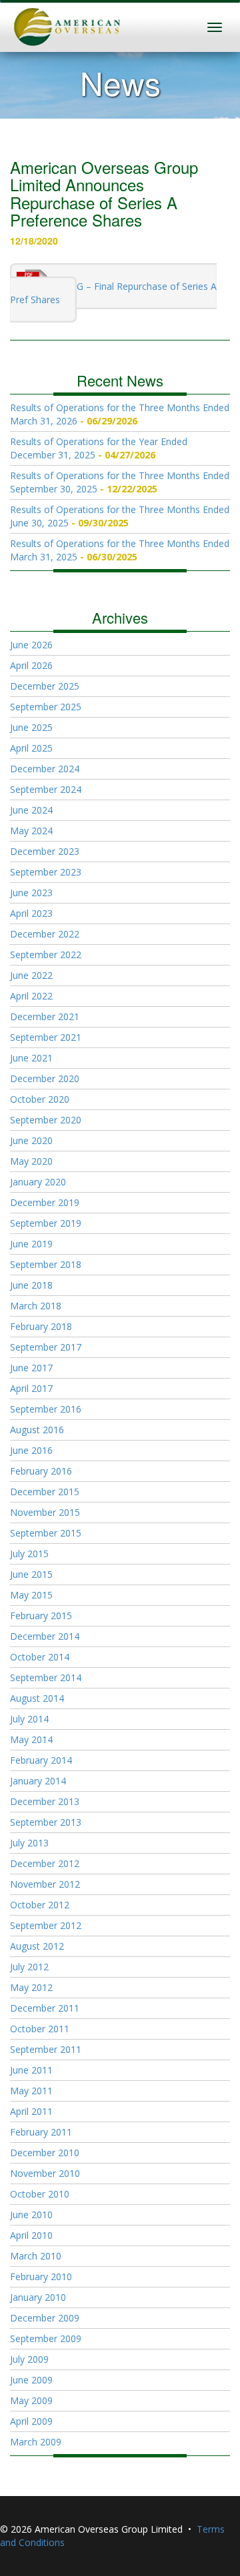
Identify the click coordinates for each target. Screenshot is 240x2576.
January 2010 (38, 2297)
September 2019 (46, 1223)
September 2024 (46, 789)
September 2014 (46, 1677)
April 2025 (31, 748)
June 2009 (31, 2380)
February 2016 (41, 1471)
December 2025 (45, 686)
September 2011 (46, 2049)
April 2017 (31, 1388)
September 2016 (46, 1409)
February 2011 (41, 2132)
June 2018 (31, 1285)
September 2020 (46, 1120)
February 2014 (41, 1760)
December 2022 (45, 934)
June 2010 (31, 2215)
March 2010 (36, 2256)
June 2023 (31, 893)
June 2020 (31, 1140)
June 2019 (31, 1244)
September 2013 (46, 1822)
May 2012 (31, 1987)
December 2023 (45, 851)
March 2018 (36, 1306)
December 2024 (45, 769)
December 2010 (45, 2153)
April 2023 (31, 913)
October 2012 (40, 1905)
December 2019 (45, 1202)
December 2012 (45, 1863)
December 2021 (45, 1016)
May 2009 (31, 2400)
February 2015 (41, 1615)
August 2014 (37, 1698)
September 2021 (46, 1037)
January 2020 (38, 1182)
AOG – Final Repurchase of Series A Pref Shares (113, 293)
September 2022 (46, 955)
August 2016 (37, 1430)
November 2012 (45, 1884)
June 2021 (31, 1058)
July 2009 (29, 2359)
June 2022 (31, 975)
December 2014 (45, 1636)
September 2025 (46, 707)
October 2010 (40, 2194)
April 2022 (31, 996)
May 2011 (31, 2091)
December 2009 (45, 2318)
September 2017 (46, 1347)
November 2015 (45, 1512)
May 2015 (31, 1595)
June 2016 (31, 1450)
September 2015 (46, 1533)
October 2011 (40, 2029)
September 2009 (46, 2338)
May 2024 (31, 831)
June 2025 (31, 727)
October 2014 (40, 1657)
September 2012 (46, 1925)
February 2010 (41, 2276)
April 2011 (31, 2111)
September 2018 (46, 1264)
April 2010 (31, 2235)
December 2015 (45, 1492)
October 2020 (40, 1099)
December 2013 (45, 1801)
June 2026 (31, 645)
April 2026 (31, 665)
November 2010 (45, 2173)
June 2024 (31, 810)
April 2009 (31, 2421)
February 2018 (41, 1326)
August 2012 (37, 1946)
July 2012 (29, 1967)
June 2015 (31, 1574)
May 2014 (31, 1739)
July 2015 (29, 1554)
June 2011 (31, 2070)
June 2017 (31, 1368)
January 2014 (38, 1781)
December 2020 (45, 1078)
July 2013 (29, 1843)
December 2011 (45, 2008)
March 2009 (36, 2442)
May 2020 (31, 1161)
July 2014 (29, 1719)
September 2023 (46, 872)
